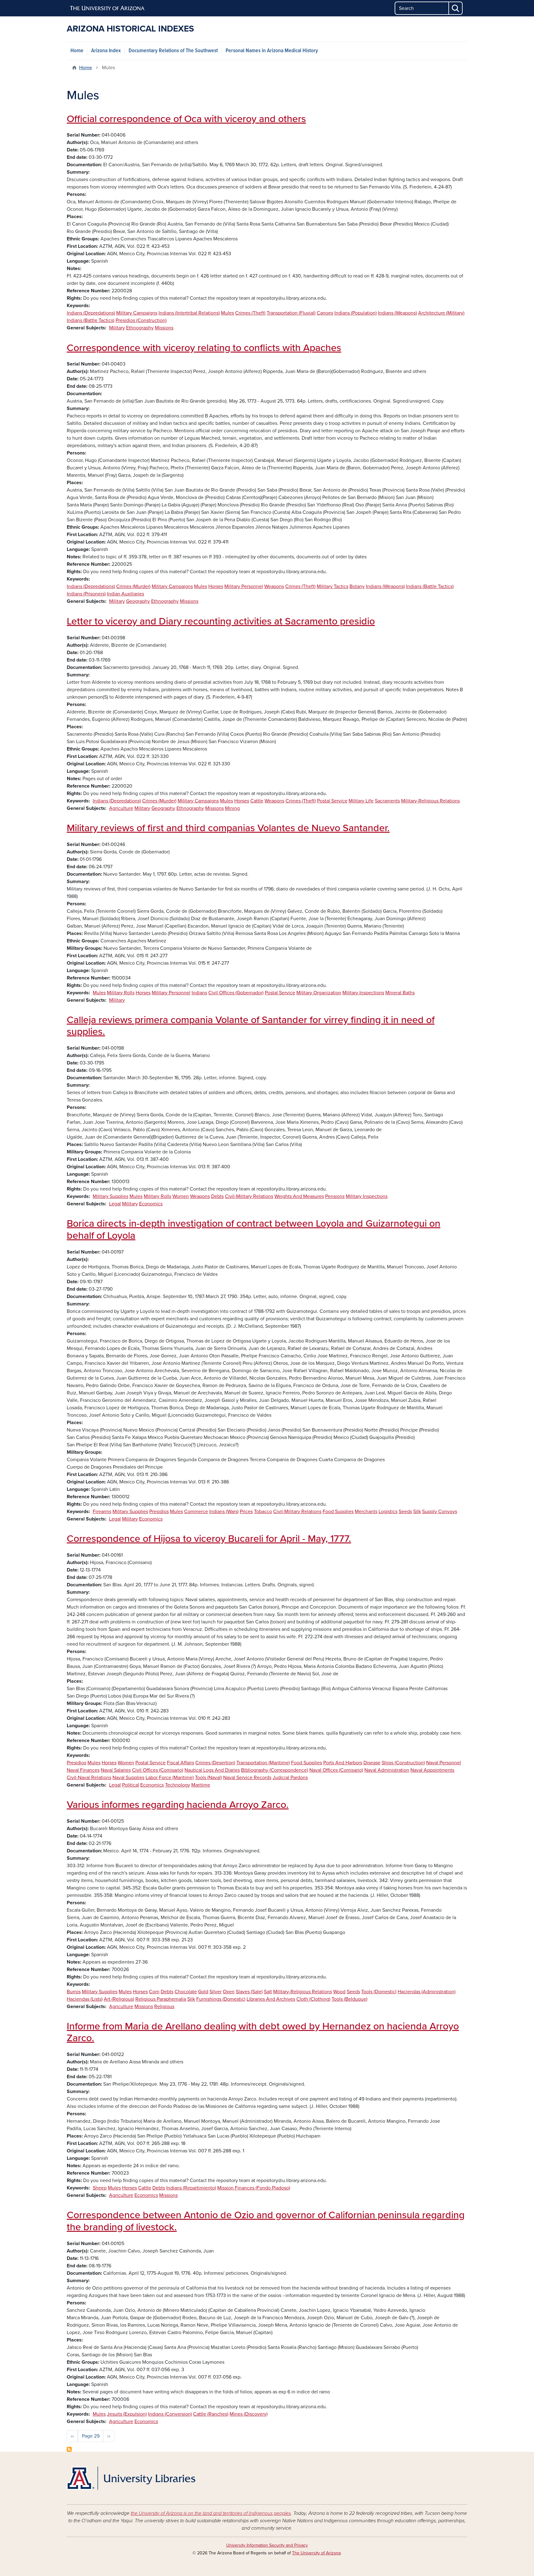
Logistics (388, 1512)
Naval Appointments (432, 1770)
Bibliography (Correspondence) (275, 1770)
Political (131, 1785)
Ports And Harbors (343, 1763)
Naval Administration (387, 1770)
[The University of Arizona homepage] (108, 8)
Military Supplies (110, 1196)
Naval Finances (83, 1770)
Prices (246, 1512)
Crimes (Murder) (133, 586)
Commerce (196, 1512)
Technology (178, 1785)
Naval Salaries (116, 1770)
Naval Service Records (247, 1778)
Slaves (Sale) (249, 1992)
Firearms (102, 1512)
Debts (217, 1196)
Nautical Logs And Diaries (212, 1770)
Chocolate (186, 1992)
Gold (203, 1992)
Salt (268, 1992)
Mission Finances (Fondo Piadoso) (254, 2188)
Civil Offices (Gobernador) (236, 993)
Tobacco (263, 1512)
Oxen (229, 1992)
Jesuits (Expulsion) (127, 2414)
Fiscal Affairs (180, 1763)
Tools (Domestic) (379, 1992)
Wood (339, 1992)
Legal (115, 1204)
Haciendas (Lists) (85, 1999)
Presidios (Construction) (141, 320)
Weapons (274, 586)
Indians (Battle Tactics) (91, 320)
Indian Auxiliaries (125, 594)
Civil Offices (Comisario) (158, 1770)
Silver (216, 1992)
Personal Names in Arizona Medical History (272, 51)
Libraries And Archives (271, 1999)
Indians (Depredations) (91, 313)
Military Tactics (333, 586)
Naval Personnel (444, 1763)
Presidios (159, 1512)
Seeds (405, 1512)
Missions (164, 328)
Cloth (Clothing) (313, 1999)
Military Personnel (244, 586)
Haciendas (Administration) (427, 1992)
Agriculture (121, 808)
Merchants (366, 1512)
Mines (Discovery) (249, 2414)
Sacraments (387, 801)
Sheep (100, 2188)
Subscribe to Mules (69, 2449)
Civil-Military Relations (249, 1196)
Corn (154, 1992)
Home (77, 51)
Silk (417, 1512)
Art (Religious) (119, 1999)
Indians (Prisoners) (86, 594)
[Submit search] (456, 8)
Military (117, 328)
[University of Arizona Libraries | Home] (131, 2478)
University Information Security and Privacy (267, 2545)
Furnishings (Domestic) (221, 1999)
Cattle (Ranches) (211, 2414)
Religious (164, 2007)
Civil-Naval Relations (89, 1778)
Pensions (335, 1196)
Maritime (201, 1785)
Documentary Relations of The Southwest (173, 51)
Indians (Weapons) (397, 313)
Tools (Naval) (208, 1778)
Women (181, 1196)
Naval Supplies (128, 1778)
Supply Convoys (440, 1512)
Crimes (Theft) (250, 313)
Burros (74, 1992)
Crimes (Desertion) (215, 1763)
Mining (232, 808)
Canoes (325, 313)
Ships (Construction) (403, 1763)
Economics (151, 1204)
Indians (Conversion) (170, 2414)
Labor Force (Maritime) (170, 1778)
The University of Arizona (316, 2553)
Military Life (361, 801)
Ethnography (140, 328)
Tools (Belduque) (350, 1999)
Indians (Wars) (224, 1512)
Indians (199, 993)
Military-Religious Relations (430, 801)
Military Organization (319, 993)
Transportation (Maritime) (263, 1763)
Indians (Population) (356, 313)
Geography (138, 601)
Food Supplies (338, 1512)
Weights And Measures (299, 1196)
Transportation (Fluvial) (291, 313)
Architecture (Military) (441, 313)
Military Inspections (363, 993)
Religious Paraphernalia (161, 1999)
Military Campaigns (137, 313)
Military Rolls (121, 993)
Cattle (257, 801)
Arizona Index (106, 51)
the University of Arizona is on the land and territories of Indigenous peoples (211, 2513)
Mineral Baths (400, 993)
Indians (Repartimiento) (191, 2188)
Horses (216, 586)
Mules (227, 313)
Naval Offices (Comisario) (336, 1770)
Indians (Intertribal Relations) (189, 313)
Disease (372, 1763)
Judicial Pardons (290, 1778)
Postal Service (332, 801)
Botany (357, 586)
